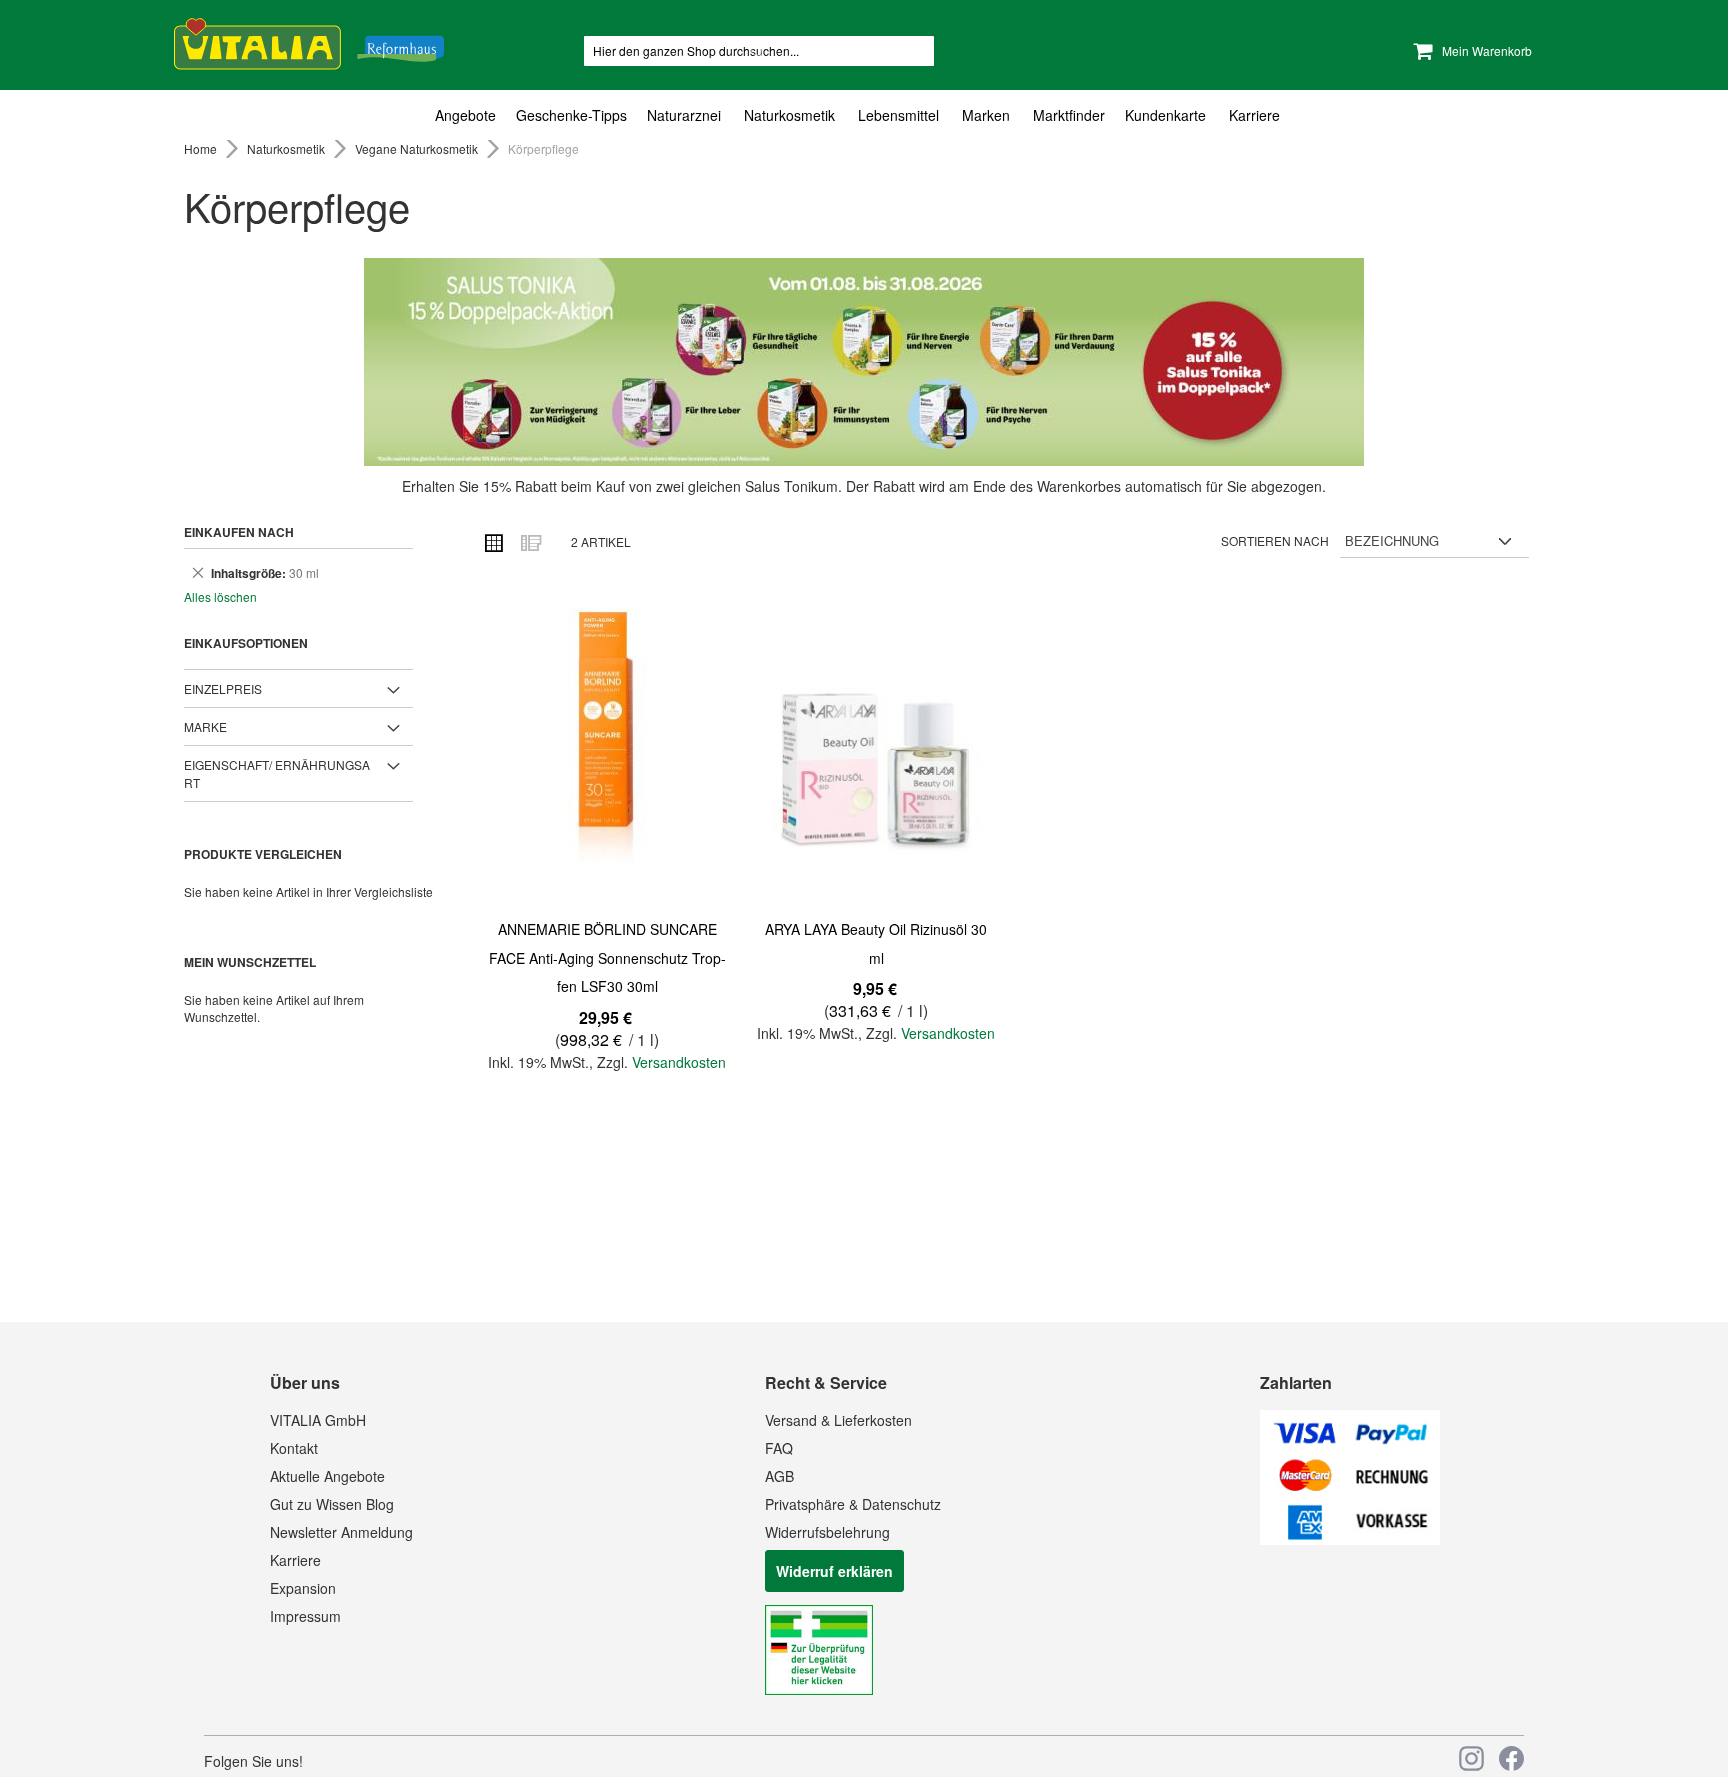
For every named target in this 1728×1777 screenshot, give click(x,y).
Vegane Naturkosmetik (418, 148)
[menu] (864, 115)
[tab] (864, 115)
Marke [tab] (205, 726)
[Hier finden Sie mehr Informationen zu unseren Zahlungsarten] (1350, 1539)
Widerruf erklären (834, 1571)
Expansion (303, 1588)
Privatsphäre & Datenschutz (853, 1504)
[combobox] (759, 51)
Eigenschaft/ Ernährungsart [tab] (277, 773)
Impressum (305, 1616)
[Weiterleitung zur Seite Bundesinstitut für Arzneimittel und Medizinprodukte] (819, 1689)
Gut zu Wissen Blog (332, 1504)
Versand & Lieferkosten (838, 1420)
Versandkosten (679, 1062)
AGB (779, 1476)
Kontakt (294, 1448)
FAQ (779, 1448)
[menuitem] (470, 115)
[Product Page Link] (607, 759)
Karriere (295, 1560)
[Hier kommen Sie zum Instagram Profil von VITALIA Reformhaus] (1471, 1758)
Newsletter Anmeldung (341, 1532)
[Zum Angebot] (864, 362)
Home (202, 148)
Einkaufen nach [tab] (239, 532)
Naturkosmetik (287, 148)
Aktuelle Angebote (327, 1476)
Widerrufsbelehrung (827, 1532)
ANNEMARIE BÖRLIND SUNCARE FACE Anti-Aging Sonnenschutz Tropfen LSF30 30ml (607, 957)
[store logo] (309, 40)
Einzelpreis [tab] (223, 688)
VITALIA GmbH (318, 1420)
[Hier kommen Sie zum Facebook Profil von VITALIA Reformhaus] (1511, 1758)
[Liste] (530, 542)
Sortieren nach (1275, 540)
